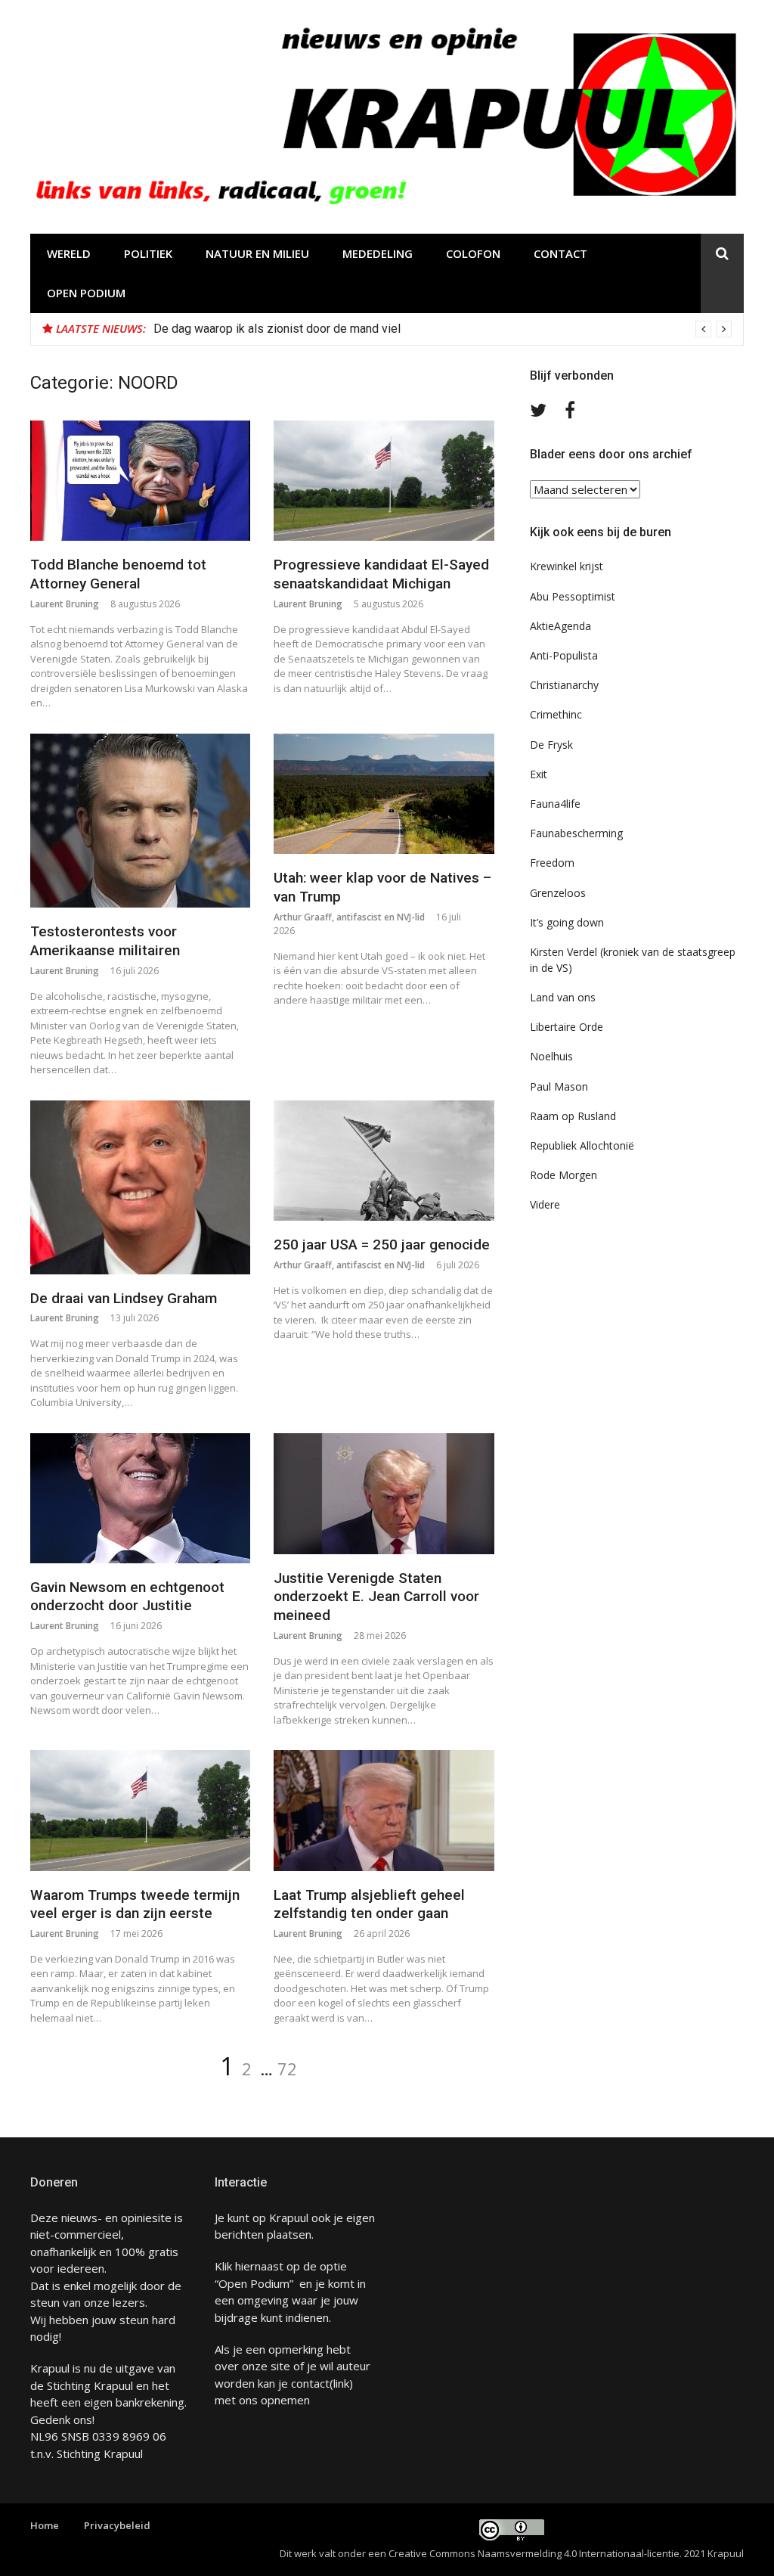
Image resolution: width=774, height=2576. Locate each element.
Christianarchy (564, 685)
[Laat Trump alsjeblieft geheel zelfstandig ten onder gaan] (384, 1811)
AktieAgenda (560, 626)
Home (45, 2525)
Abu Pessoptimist (573, 596)
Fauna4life (555, 804)
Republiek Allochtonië (582, 1145)
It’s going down (567, 922)
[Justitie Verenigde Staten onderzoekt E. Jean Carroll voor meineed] (384, 1494)
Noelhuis (551, 1056)
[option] (443, 329)
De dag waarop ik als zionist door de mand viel (277, 329)
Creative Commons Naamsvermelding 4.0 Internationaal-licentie (534, 2553)
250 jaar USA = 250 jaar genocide (382, 1245)
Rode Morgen (563, 1175)
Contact (560, 253)
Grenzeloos (558, 893)
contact (310, 2383)
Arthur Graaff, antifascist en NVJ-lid (349, 917)
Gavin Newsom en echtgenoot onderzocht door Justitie (127, 1597)
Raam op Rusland (573, 1116)
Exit (539, 774)
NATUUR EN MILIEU (257, 253)
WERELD (69, 253)
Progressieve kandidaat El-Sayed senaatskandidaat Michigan (381, 574)
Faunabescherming (576, 833)
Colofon (473, 253)
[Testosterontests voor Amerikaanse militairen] (140, 821)
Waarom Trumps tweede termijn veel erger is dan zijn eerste (135, 1904)
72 (287, 2069)
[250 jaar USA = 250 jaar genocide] (384, 1161)
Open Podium (86, 293)
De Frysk (551, 745)
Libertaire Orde (567, 1027)
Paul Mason (559, 1086)
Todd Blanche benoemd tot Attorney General (118, 574)
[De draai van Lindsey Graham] (140, 1187)
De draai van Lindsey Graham (124, 1298)
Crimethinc (556, 714)
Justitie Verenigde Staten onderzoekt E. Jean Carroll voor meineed (376, 1597)
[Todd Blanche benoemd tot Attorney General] (140, 481)
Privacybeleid (117, 2525)
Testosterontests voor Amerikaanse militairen (105, 941)
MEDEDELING (378, 253)
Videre (545, 1204)
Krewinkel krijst (567, 566)
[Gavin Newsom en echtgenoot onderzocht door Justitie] (140, 1498)
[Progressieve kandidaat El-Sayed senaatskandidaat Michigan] (384, 481)
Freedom (552, 863)
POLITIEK (148, 253)
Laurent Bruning (65, 604)
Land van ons (563, 997)
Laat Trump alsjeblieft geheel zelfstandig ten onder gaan (369, 1904)
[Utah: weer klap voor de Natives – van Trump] (384, 794)
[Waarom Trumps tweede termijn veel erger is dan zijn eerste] (140, 1811)
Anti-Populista (564, 655)
